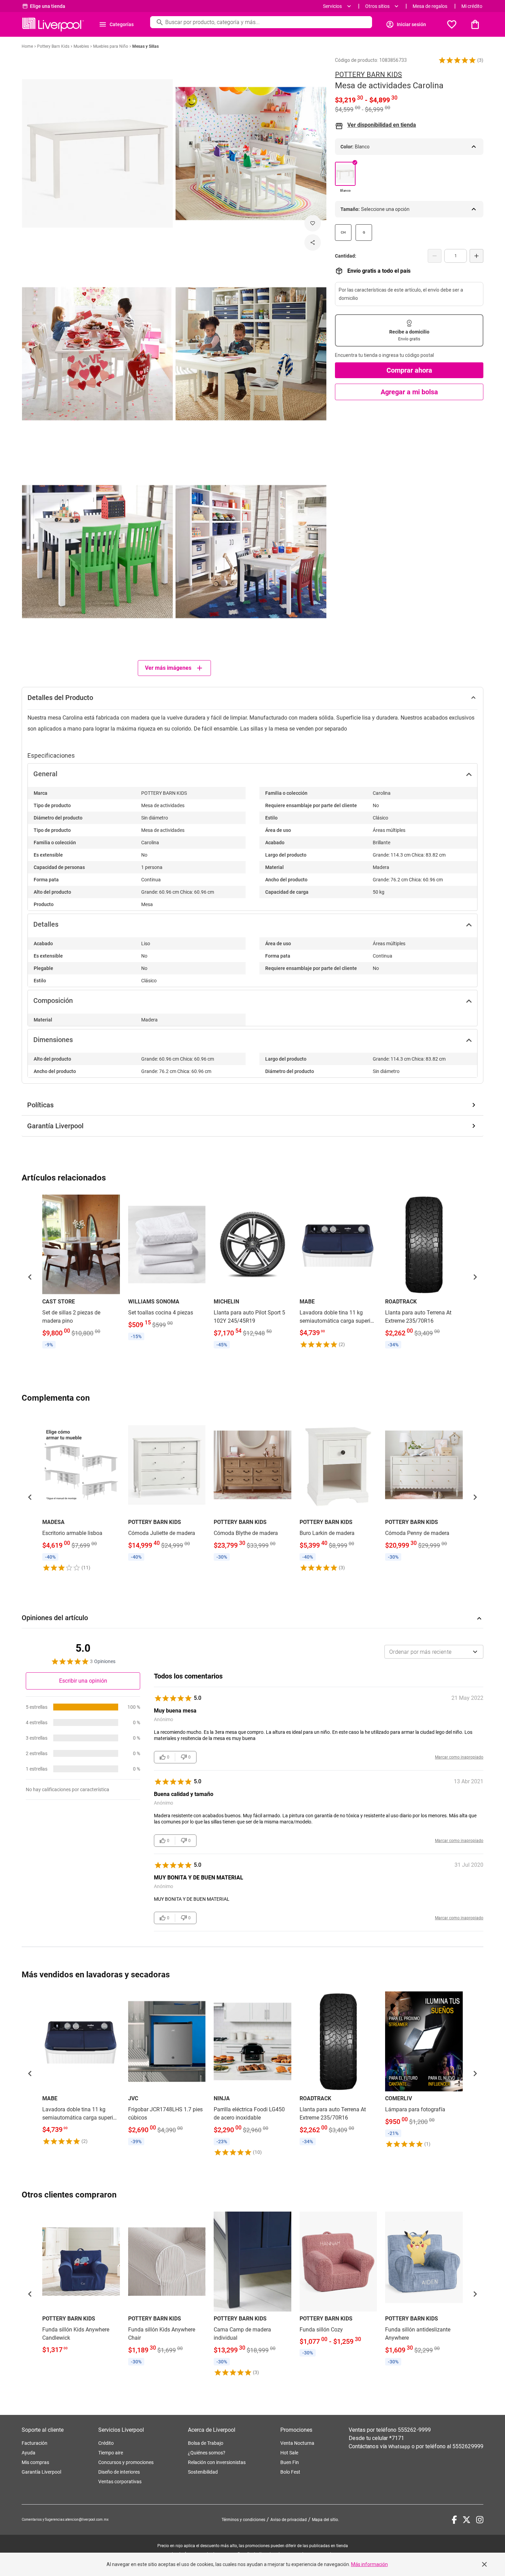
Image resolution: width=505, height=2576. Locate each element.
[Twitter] (467, 2520)
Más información (369, 2564)
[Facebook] (454, 2520)
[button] (457, 60)
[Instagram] (480, 2520)
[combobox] (434, 1652)
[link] (81, 1273)
